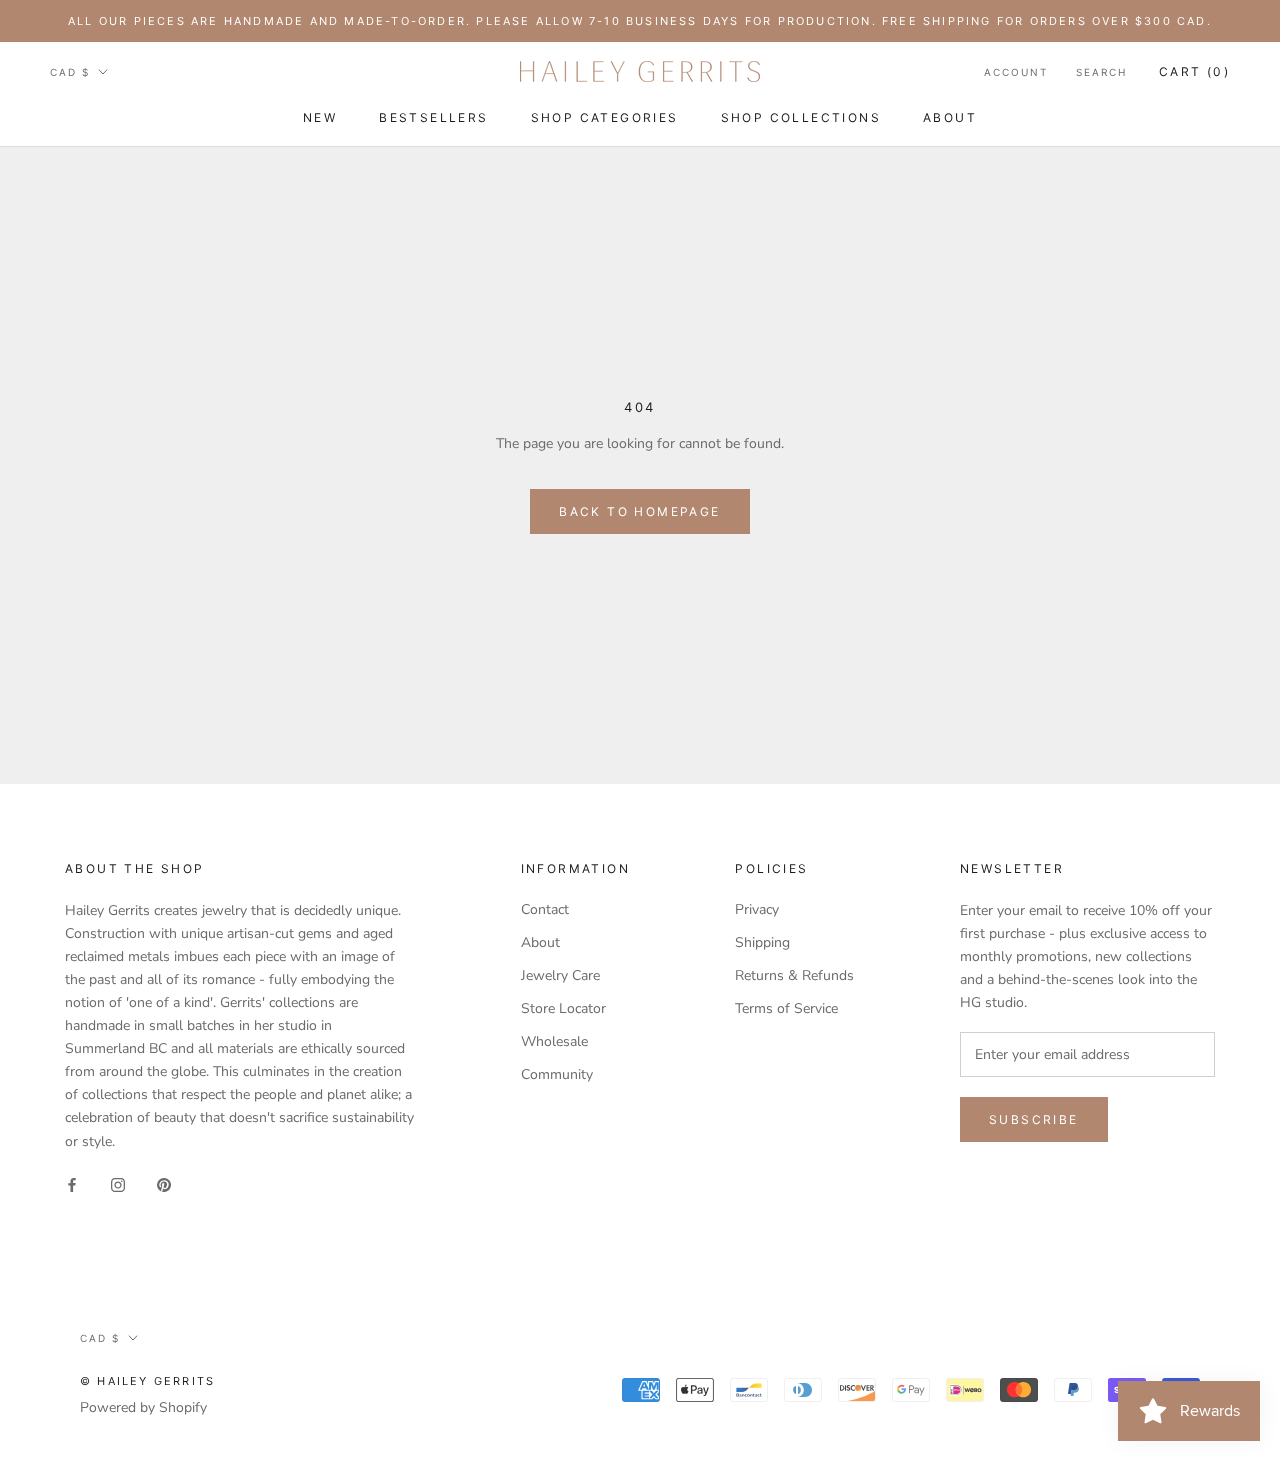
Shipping (762, 942)
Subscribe (1034, 1119)
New (320, 117)
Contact (545, 909)
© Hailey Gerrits (147, 1381)
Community (557, 1074)
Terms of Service (786, 1008)
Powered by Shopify (143, 1407)
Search (1101, 72)
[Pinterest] (164, 1184)
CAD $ (70, 72)
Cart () (1194, 71)
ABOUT (950, 117)
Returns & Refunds (794, 975)
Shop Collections (801, 117)
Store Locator (563, 1008)
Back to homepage (639, 511)
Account (1016, 72)
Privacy (757, 909)
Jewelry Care (560, 975)
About (540, 942)
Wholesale (554, 1041)
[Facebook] (72, 1184)
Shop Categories (605, 117)
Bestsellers (433, 117)
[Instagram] (118, 1184)
